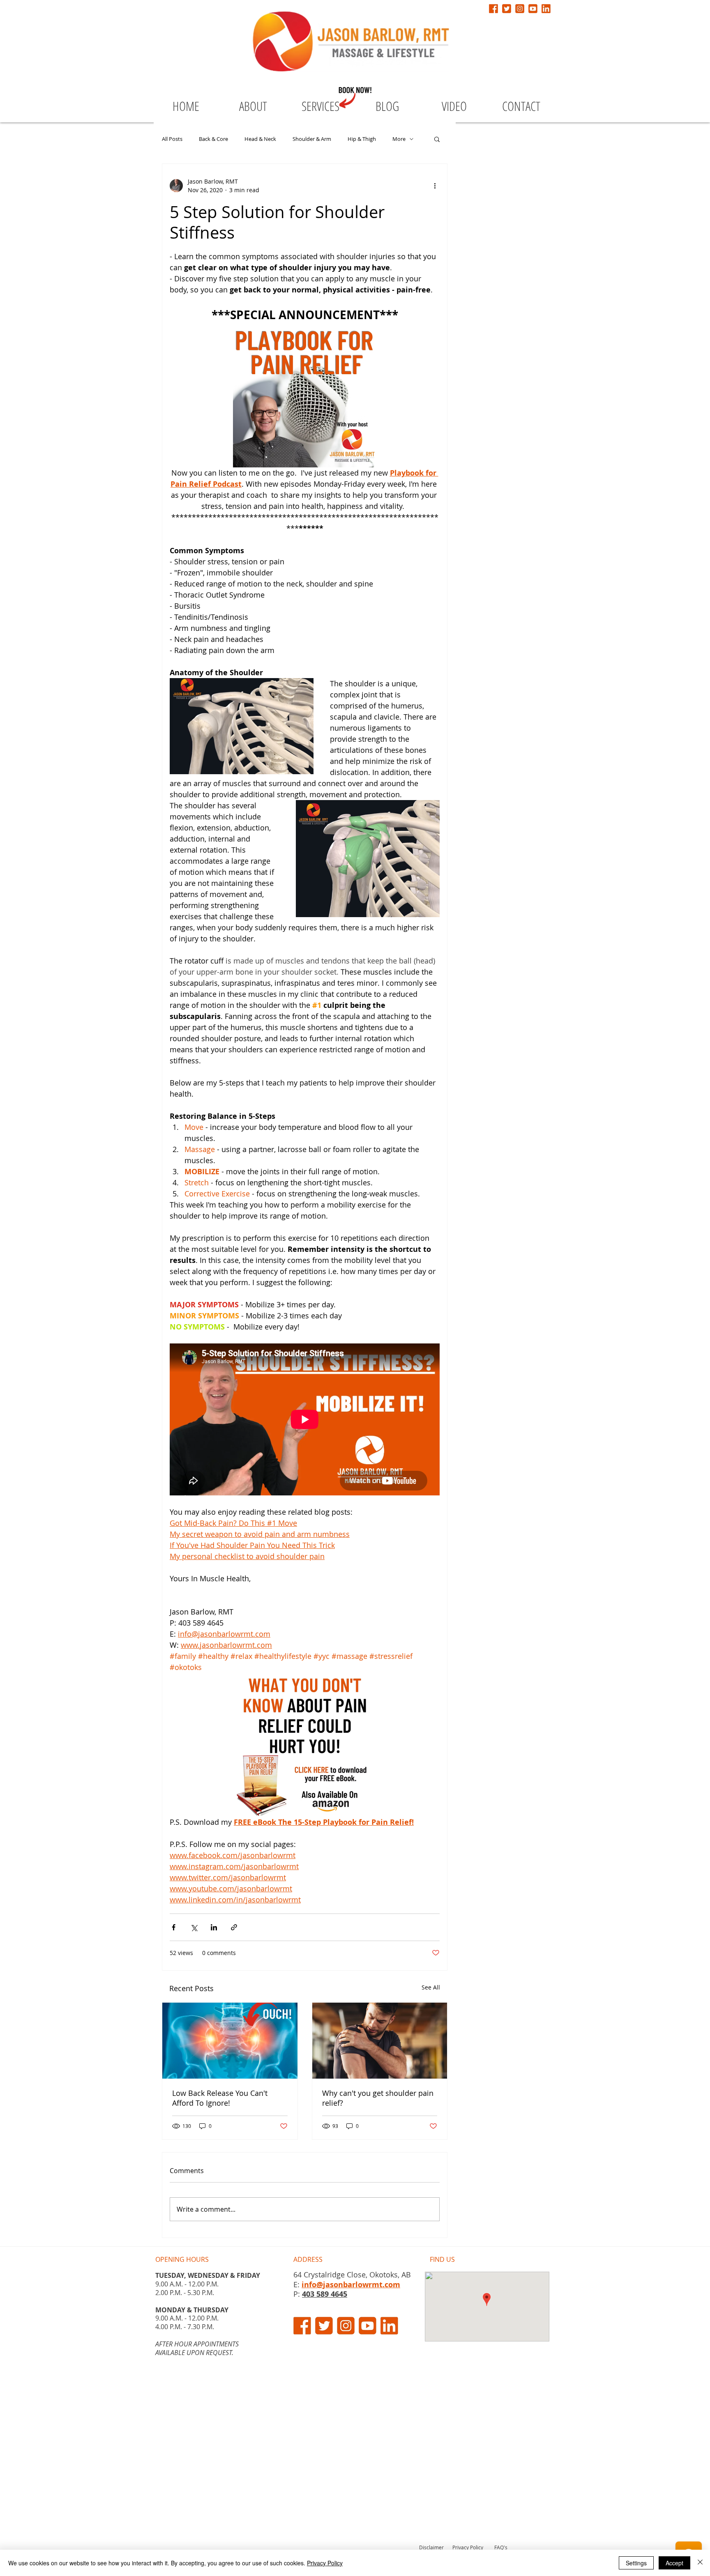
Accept (674, 2563)
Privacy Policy (468, 2547)
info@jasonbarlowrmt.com (351, 2285)
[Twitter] (507, 9)
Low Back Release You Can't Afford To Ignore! (220, 2098)
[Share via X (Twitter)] (194, 1927)
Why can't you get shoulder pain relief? (378, 2098)
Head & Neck (260, 139)
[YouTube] (533, 9)
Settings (636, 2563)
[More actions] (435, 186)
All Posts (172, 139)
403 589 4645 (325, 2294)
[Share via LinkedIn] (214, 1927)
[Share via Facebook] (174, 1927)
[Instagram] (520, 9)
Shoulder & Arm (312, 139)
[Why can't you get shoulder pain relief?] (380, 2041)
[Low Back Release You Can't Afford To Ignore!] (230, 2041)
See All (431, 1987)
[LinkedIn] (546, 9)
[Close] (700, 2563)
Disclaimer (431, 2547)
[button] (437, 139)
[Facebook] (493, 9)
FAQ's (501, 2547)
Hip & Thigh (362, 139)
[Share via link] (234, 1927)
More (399, 139)
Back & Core (213, 139)
